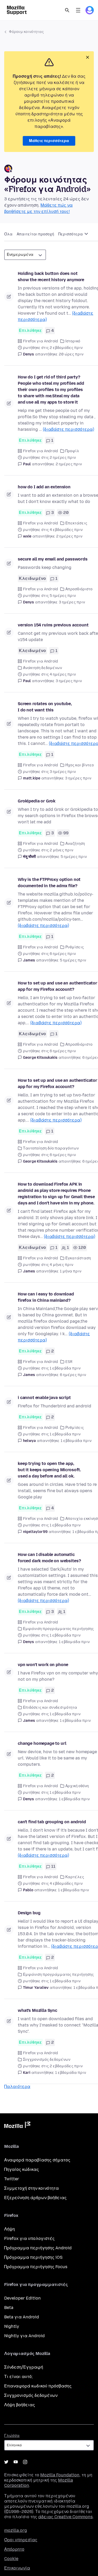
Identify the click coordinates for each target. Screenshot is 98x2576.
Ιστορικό (73, 341)
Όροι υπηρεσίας (21, 2540)
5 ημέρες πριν (74, 857)
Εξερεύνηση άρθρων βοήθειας (35, 2198)
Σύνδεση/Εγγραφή (24, 2367)
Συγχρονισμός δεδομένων (47, 2060)
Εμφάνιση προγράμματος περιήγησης (58, 1629)
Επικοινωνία (17, 2568)
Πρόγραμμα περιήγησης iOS (33, 2257)
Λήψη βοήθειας (20, 2405)
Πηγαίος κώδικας (22, 2169)
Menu (78, 10)
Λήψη (10, 2229)
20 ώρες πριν (71, 354)
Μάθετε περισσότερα (49, 141)
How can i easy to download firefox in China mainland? (46, 1297)
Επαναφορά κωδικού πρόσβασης (38, 2386)
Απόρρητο (14, 2549)
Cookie (11, 2559)
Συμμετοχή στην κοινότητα (31, 2188)
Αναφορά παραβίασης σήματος (37, 2160)
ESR (69, 1362)
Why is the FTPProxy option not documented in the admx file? (49, 883)
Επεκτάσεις (76, 523)
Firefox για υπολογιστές (29, 2238)
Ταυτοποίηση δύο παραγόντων (51, 1148)
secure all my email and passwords (53, 559)
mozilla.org (16, 2530)
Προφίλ (72, 451)
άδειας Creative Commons (65, 2517)
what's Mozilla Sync (38, 2010)
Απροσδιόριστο (79, 589)
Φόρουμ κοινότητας (26, 32)
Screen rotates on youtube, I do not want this (45, 707)
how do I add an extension (44, 487)
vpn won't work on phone (43, 1665)
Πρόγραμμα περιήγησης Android (38, 2248)
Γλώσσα (12, 2436)
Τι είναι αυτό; (18, 2377)
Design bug (29, 1913)
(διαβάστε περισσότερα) (68, 429)
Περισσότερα (71, 234)
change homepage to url (42, 1743)
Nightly (12, 2326)
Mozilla (17, 2126)
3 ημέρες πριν (72, 602)
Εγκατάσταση (78, 1258)
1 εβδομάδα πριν (76, 1441)
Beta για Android (22, 2317)
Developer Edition (22, 2298)
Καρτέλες (75, 1877)
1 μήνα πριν (71, 1271)
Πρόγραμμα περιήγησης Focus (36, 2267)
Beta (9, 2308)
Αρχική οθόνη (77, 1786)
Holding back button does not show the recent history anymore (51, 277)
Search (67, 10)
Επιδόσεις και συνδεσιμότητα (50, 1708)
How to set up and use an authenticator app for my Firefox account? (57, 986)
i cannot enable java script (44, 1398)
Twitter (12, 2179)
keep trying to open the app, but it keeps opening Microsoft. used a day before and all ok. (49, 1470)
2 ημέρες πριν (69, 464)
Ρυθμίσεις (75, 947)
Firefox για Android (41, 341)
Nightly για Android (24, 2336)
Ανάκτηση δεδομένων (42, 668)
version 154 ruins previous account (53, 625)
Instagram (25, 2462)
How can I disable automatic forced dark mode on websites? (49, 1558)
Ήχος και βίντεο (80, 765)
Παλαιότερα (17, 2087)
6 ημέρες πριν (73, 1375)
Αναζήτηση (75, 844)
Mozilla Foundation (60, 2475)
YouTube (16, 2462)
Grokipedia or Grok (37, 801)
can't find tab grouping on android (52, 1822)
